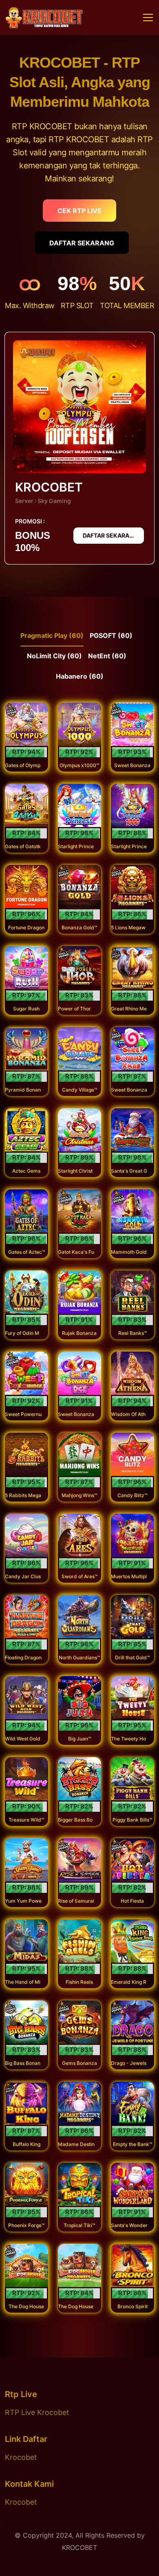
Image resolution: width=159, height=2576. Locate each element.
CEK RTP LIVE (79, 211)
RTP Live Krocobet (37, 2412)
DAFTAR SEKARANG (82, 243)
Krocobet (21, 2457)
